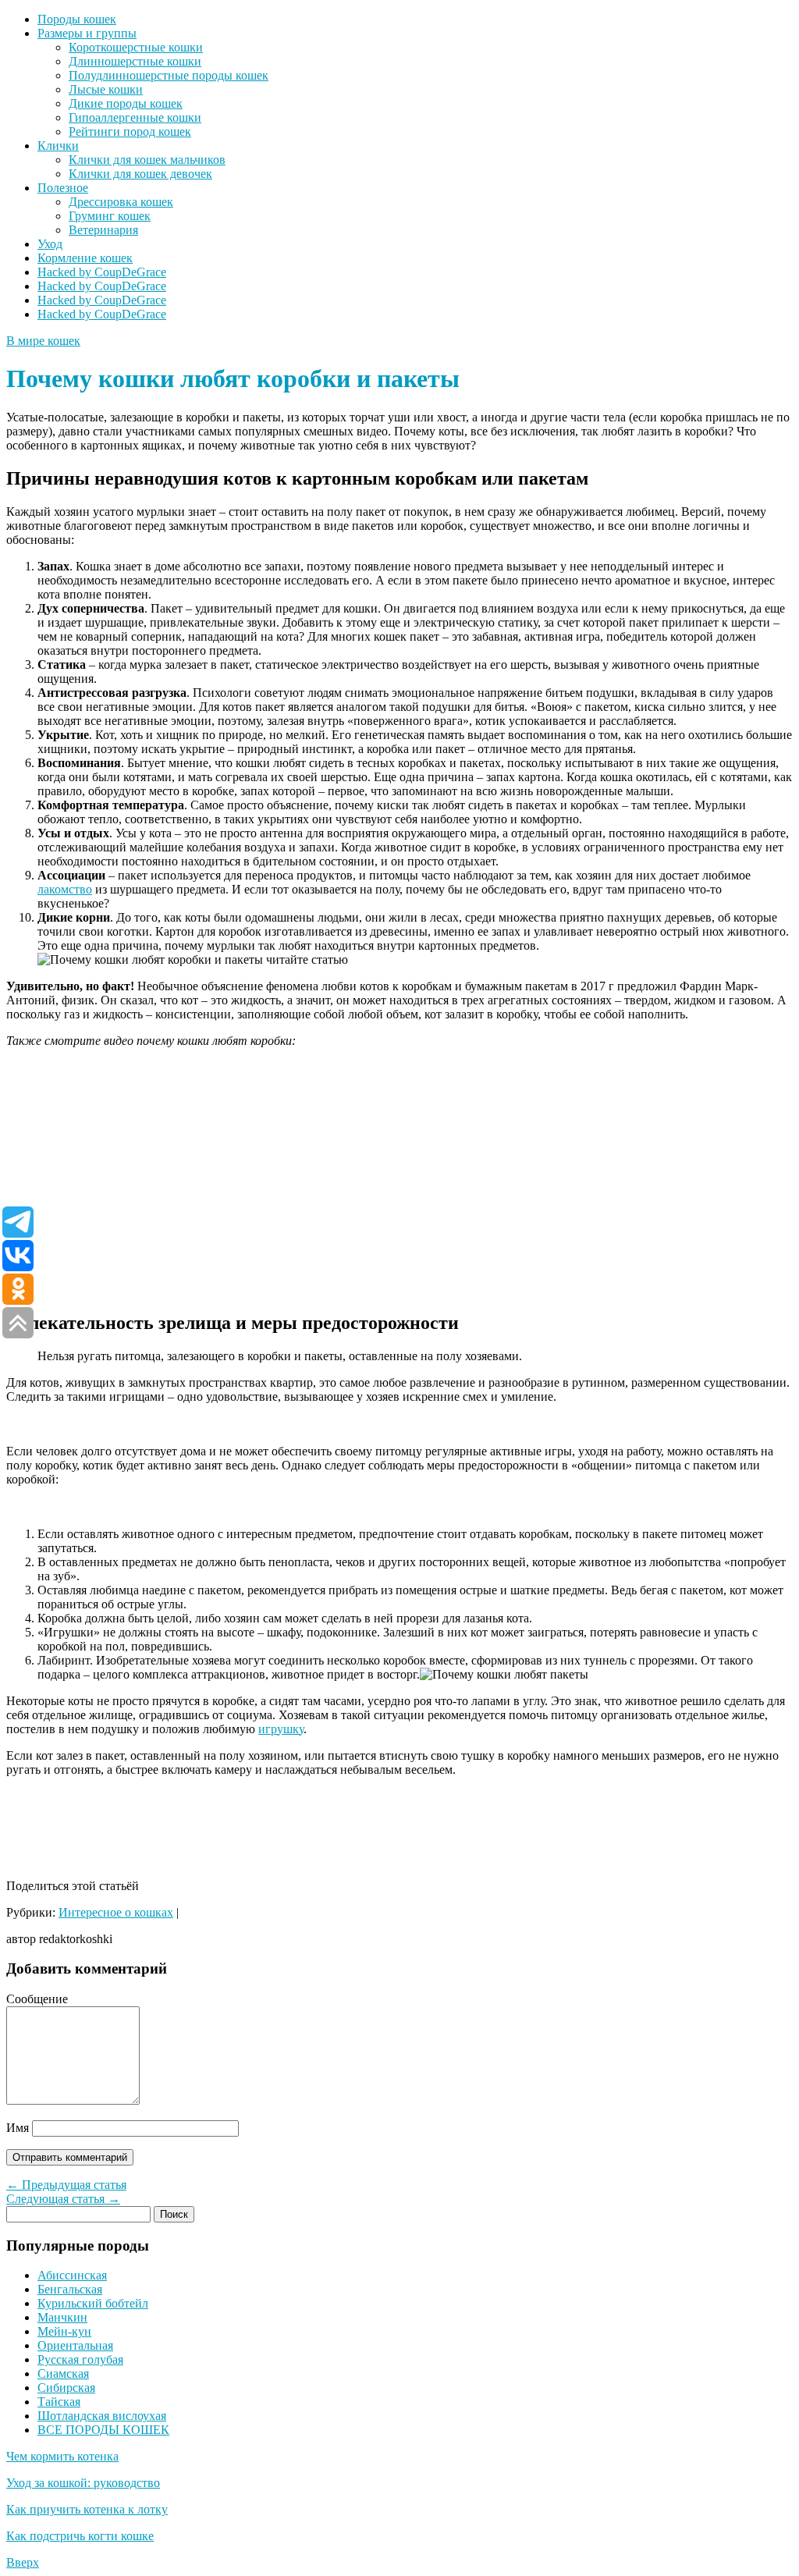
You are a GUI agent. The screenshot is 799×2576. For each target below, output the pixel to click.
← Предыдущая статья (66, 2185)
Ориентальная (75, 2345)
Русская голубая (80, 2359)
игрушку (281, 1729)
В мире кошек (43, 341)
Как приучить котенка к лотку (87, 2509)
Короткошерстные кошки (136, 47)
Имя (18, 2128)
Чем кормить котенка (62, 2456)
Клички (58, 146)
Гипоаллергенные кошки (135, 117)
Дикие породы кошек (126, 103)
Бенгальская (70, 2289)
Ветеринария (103, 230)
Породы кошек (77, 19)
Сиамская (63, 2373)
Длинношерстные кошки (135, 61)
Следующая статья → (63, 2199)
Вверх (23, 2562)
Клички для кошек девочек (140, 174)
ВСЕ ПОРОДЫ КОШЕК (103, 2430)
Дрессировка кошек (121, 202)
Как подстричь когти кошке (80, 2536)
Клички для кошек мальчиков (147, 160)
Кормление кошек (85, 258)
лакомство (65, 889)
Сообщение (37, 1999)
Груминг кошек (110, 216)
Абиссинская (72, 2275)
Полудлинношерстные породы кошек (169, 75)
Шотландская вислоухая (102, 2416)
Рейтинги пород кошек (130, 131)
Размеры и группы (87, 33)
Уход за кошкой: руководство (83, 2483)
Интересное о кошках (116, 1912)
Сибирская (66, 2388)
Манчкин (62, 2317)
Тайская (59, 2402)
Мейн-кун (64, 2331)
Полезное (63, 188)
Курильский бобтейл (93, 2303)
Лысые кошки (106, 89)
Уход (50, 244)
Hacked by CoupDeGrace (102, 272)
